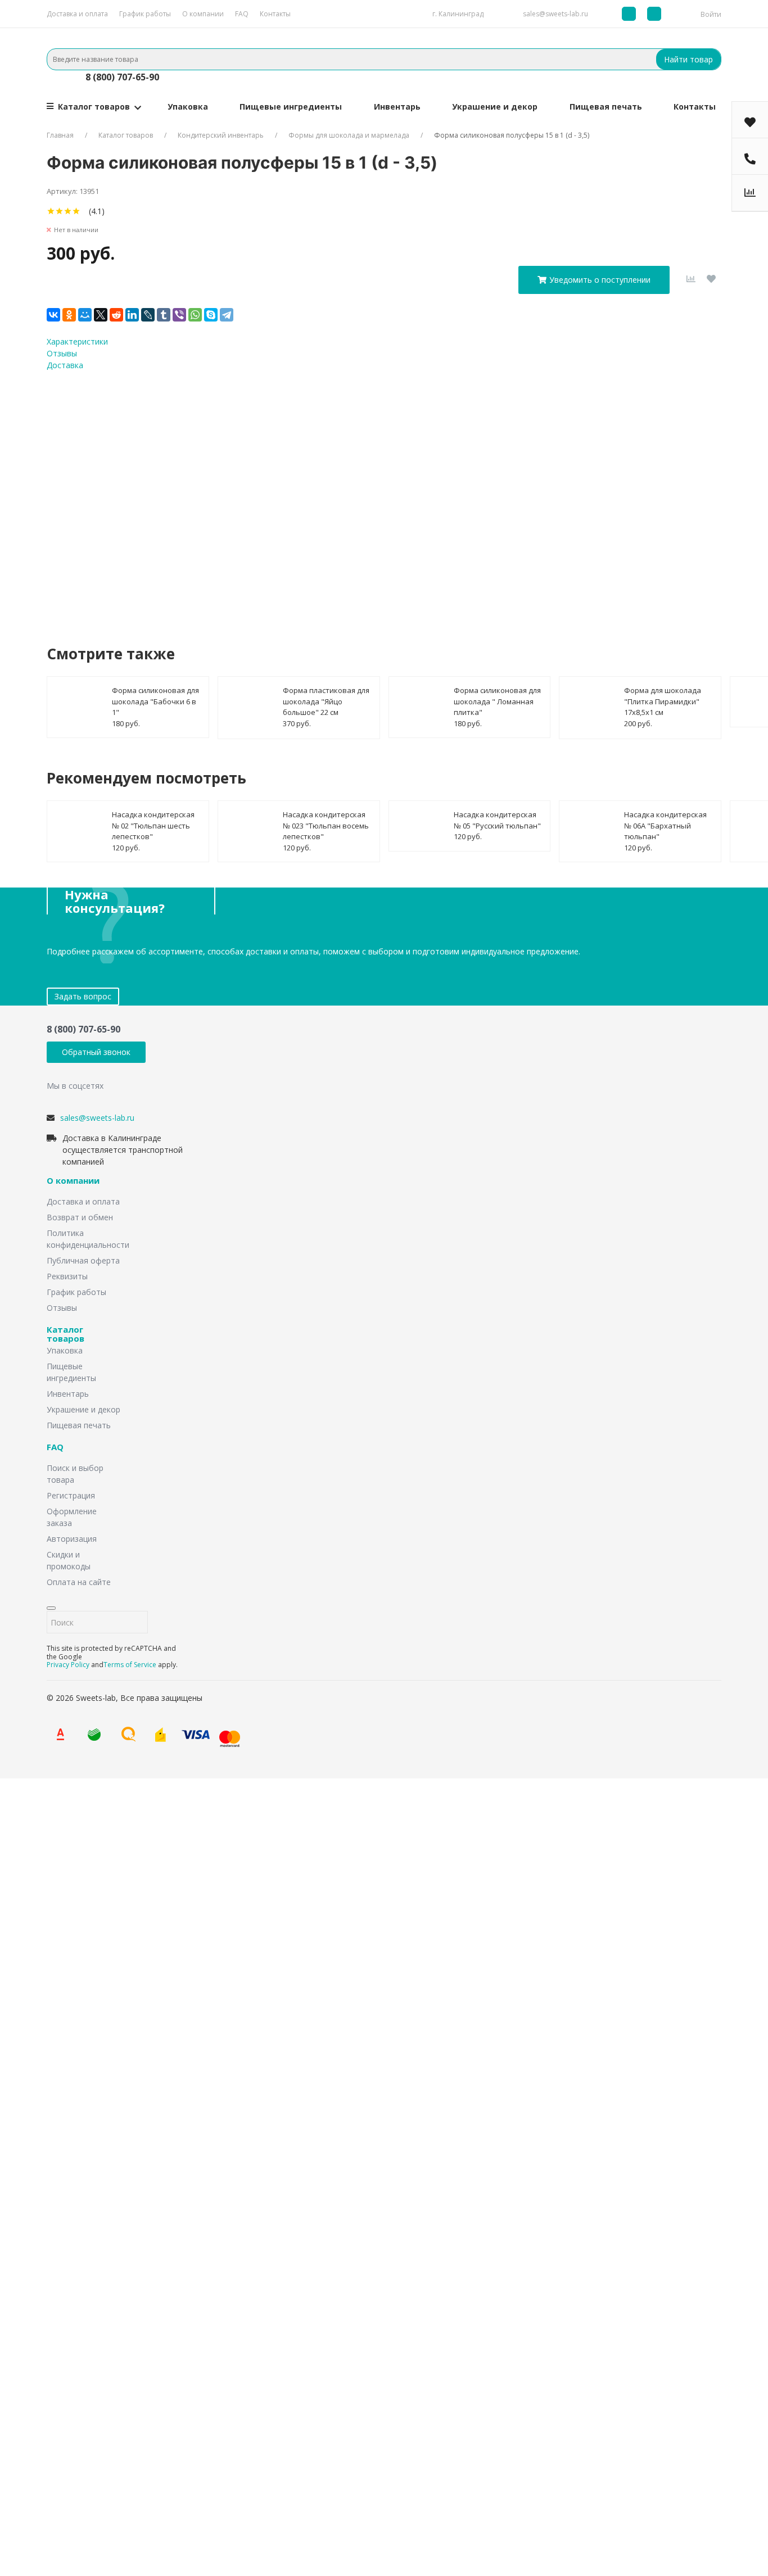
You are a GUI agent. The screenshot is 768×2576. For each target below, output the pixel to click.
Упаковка (188, 107)
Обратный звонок (96, 1052)
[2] (59, 211)
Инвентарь (397, 107)
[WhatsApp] (195, 315)
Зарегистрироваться (267, 2428)
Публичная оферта (83, 1260)
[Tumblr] (164, 315)
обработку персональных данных (372, 497)
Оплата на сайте (79, 1582)
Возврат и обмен (80, 1217)
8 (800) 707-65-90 (122, 77)
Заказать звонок (314, 1909)
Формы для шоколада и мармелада (349, 135)
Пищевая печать (606, 107)
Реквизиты (67, 1276)
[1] (51, 211)
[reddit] (116, 315)
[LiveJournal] (148, 315)
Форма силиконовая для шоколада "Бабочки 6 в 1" (155, 701)
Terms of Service (130, 1665)
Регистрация (71, 1495)
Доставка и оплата (77, 14)
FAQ (242, 14)
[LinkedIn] (132, 315)
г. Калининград (458, 14)
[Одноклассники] (69, 315)
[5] (85, 211)
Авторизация (72, 1539)
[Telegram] (227, 315)
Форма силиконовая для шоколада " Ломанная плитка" (497, 701)
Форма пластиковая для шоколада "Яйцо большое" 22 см (326, 701)
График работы (145, 14)
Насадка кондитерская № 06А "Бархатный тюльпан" (665, 825)
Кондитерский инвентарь (221, 135)
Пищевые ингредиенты (291, 107)
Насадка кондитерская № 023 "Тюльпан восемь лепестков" (326, 825)
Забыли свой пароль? (239, 2389)
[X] (101, 315)
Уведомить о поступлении (600, 280)
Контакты (275, 14)
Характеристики (77, 341)
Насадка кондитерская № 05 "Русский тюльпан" (497, 820)
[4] (76, 211)
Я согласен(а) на (338, 497)
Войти (711, 14)
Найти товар (688, 59)
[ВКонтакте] (53, 315)
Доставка (65, 365)
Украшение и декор (495, 107)
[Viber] (179, 315)
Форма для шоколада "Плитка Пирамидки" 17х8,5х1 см (663, 701)
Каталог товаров (94, 107)
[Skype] (211, 315)
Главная (60, 135)
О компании (203, 14)
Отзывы (62, 353)
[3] (68, 211)
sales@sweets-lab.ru (555, 14)
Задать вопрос (83, 996)
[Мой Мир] (85, 315)
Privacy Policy (68, 1665)
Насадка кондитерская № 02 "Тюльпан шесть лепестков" (153, 825)
